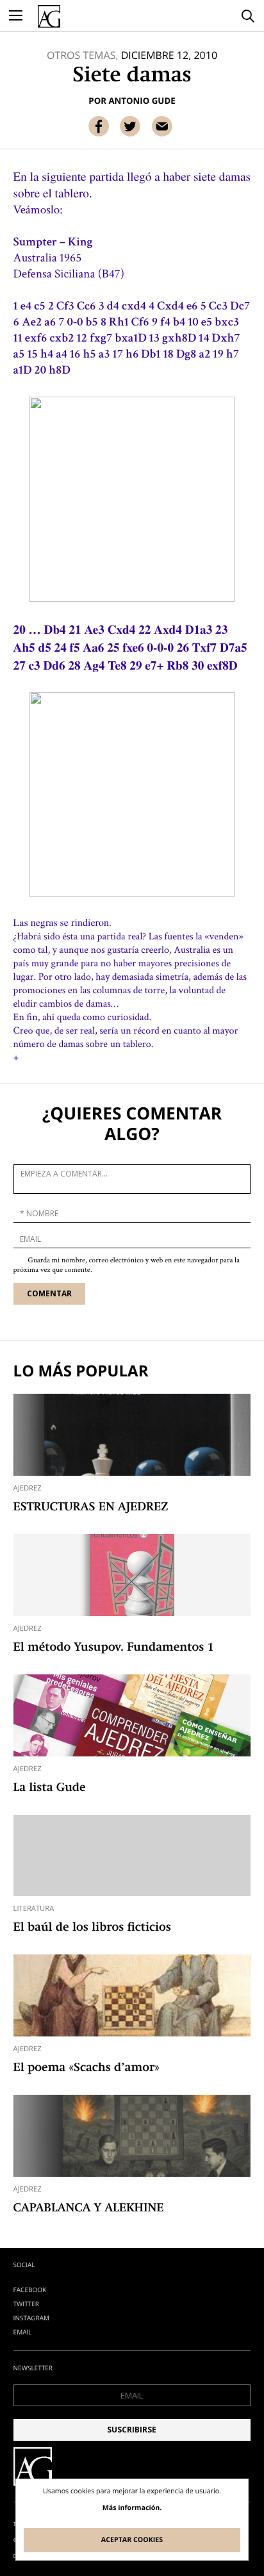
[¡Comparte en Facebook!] (99, 126)
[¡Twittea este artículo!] (130, 126)
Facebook (30, 2290)
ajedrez (28, 1488)
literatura (34, 1909)
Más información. (132, 2508)
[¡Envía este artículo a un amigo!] (162, 126)
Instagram (31, 2318)
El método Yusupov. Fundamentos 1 (114, 1648)
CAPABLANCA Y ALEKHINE (89, 2209)
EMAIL (23, 2332)
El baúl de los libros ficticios (92, 1928)
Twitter (26, 2304)
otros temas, (83, 55)
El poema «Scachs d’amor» (87, 2068)
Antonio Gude (142, 101)
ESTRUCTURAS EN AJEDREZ (91, 1508)
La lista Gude (50, 1788)
